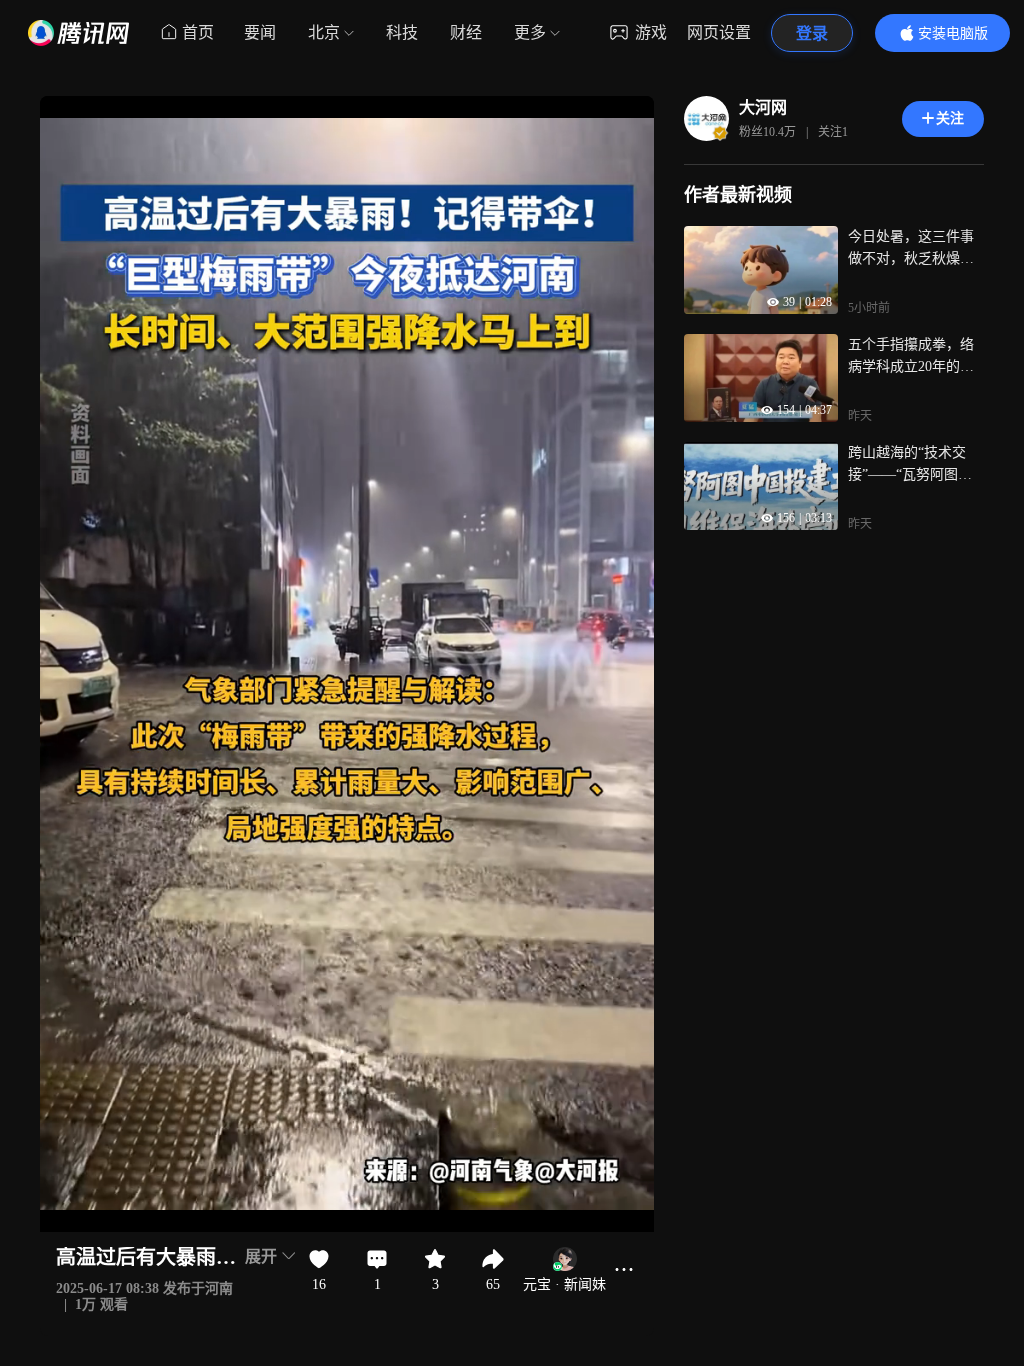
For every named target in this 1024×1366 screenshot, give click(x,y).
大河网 (763, 107)
